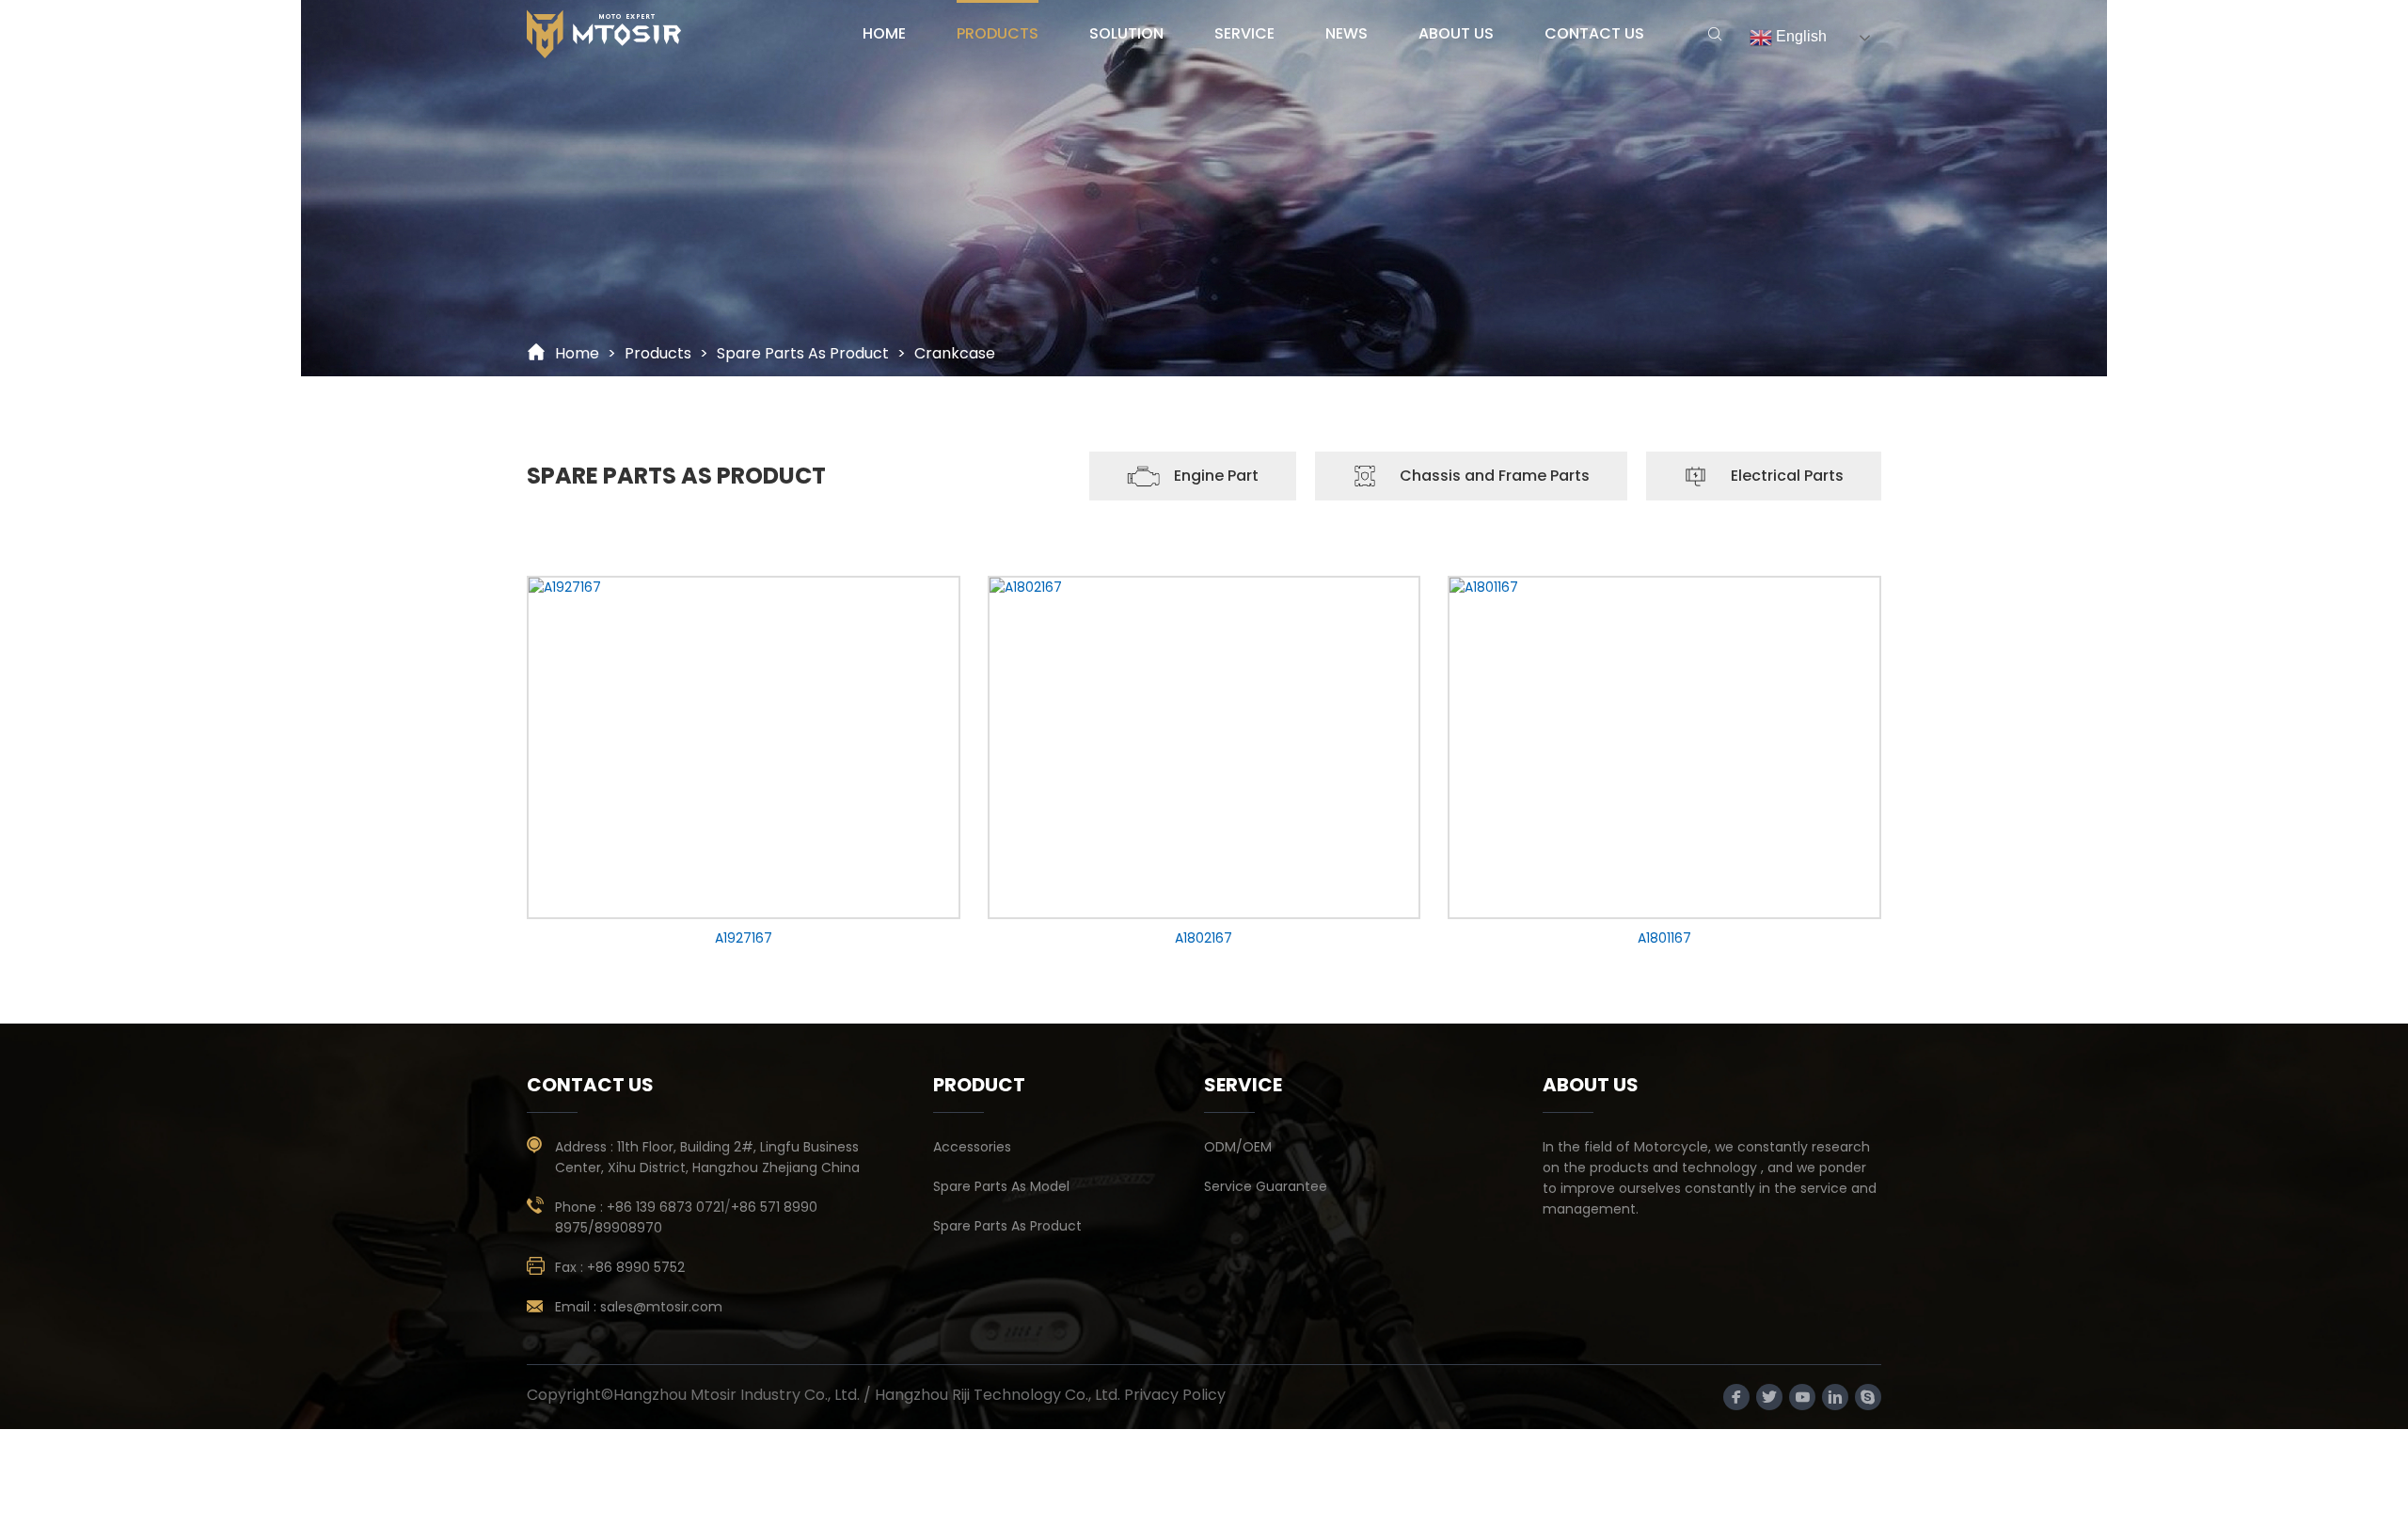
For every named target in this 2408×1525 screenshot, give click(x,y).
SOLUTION (1126, 33)
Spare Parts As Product (803, 353)
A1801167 (1664, 938)
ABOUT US (1456, 33)
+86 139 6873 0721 (665, 1207)
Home (577, 353)
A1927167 (744, 938)
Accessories (972, 1147)
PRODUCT (979, 1085)
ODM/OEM (1238, 1147)
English (1799, 36)
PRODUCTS (998, 33)
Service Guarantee (1266, 1186)
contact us (590, 1085)
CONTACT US (1594, 33)
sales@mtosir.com (661, 1307)
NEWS (1347, 33)
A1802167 (1204, 938)
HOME (884, 33)
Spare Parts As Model (1001, 1186)
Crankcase (955, 353)
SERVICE (1244, 33)
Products (658, 353)
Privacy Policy (1175, 1395)
